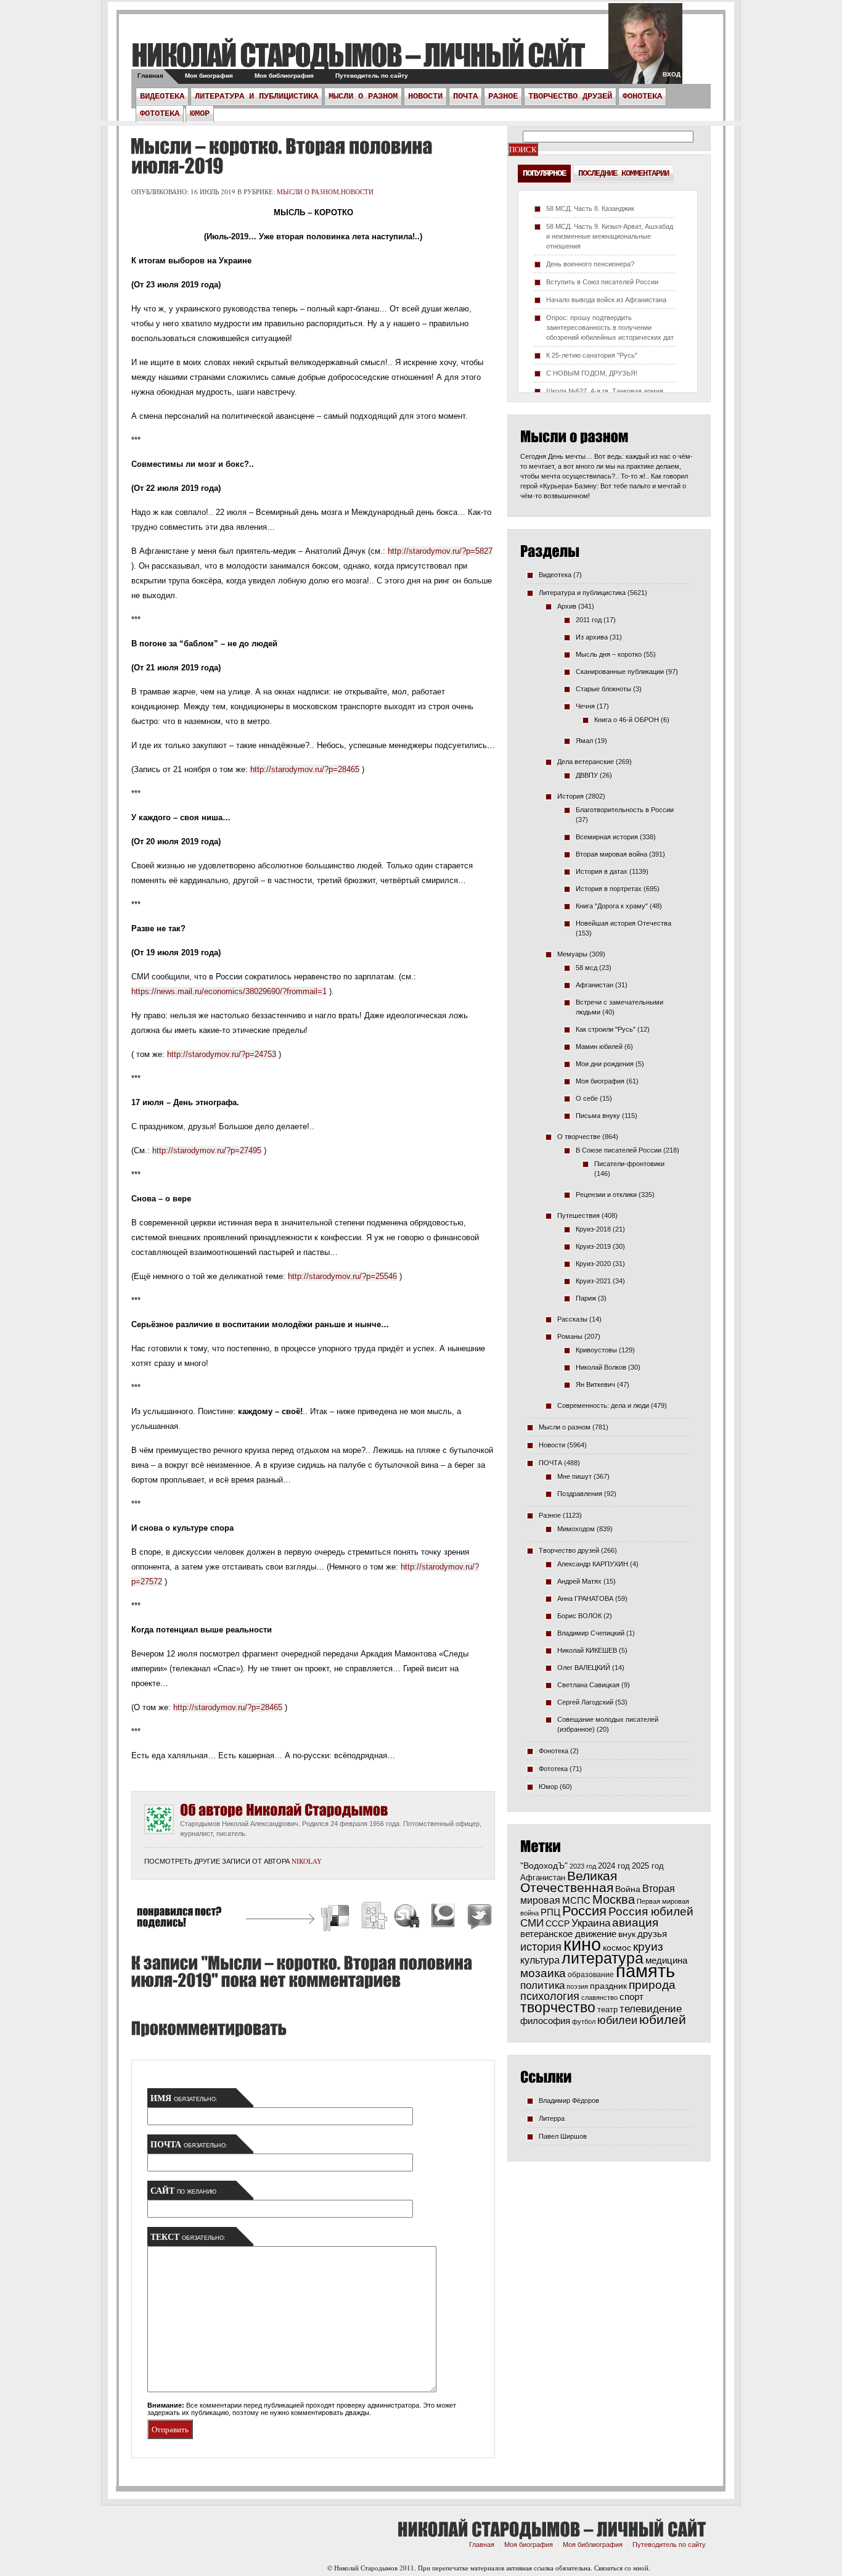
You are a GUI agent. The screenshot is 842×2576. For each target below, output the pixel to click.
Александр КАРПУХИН (593, 1564)
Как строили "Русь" (606, 1029)
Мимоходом (576, 1529)
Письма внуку (598, 1116)
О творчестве (579, 1137)
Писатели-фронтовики (629, 1164)
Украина (591, 1923)
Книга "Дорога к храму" (612, 906)
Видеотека (162, 96)
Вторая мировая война (611, 854)
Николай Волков (601, 1367)
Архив (567, 606)
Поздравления (580, 1494)
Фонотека (642, 96)
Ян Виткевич (595, 1385)
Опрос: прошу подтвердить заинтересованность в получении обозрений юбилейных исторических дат (610, 327)
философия (545, 2021)
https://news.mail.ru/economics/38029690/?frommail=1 (229, 991)
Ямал (584, 741)
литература (603, 1958)
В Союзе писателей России (619, 1150)
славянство (599, 1998)
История (570, 796)
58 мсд (587, 968)
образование (591, 1974)
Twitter (478, 1918)
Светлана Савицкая (588, 1685)
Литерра (552, 2118)
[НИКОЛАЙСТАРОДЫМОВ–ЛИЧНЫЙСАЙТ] (358, 55)
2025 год (648, 1866)
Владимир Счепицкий (591, 1633)
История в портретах (609, 889)
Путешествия (578, 1216)
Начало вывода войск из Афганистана (606, 300)
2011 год (589, 620)
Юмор (200, 113)
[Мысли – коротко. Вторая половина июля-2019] (281, 156)
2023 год (583, 1866)
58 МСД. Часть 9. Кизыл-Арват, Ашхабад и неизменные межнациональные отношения (610, 236)
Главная (150, 76)
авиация (635, 1923)
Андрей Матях (579, 1581)
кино (582, 1944)
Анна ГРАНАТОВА (585, 1599)
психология (550, 1996)
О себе (587, 1098)
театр (607, 2010)
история (541, 1947)
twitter (645, 49)
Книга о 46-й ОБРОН (627, 720)
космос (617, 1948)
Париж (586, 1298)
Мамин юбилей (599, 1047)
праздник (608, 1986)
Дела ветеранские (586, 762)
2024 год (614, 1866)
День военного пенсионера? (590, 264)
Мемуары (572, 954)
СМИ (532, 1923)
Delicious (337, 1918)
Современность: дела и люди (603, 1405)
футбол (584, 2022)
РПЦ (550, 1912)
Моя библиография (284, 76)
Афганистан (595, 985)
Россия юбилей (651, 1911)
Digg (374, 1918)
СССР (558, 1924)
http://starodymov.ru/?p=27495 (207, 1150)
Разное (503, 96)
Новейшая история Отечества (623, 923)
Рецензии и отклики (606, 1195)
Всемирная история (607, 837)
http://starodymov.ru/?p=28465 (305, 769)
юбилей (663, 2020)
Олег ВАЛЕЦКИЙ (584, 1668)
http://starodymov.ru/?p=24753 (222, 1054)
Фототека (160, 113)
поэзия (577, 1986)
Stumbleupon (407, 1918)
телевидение (651, 2009)
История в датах (602, 871)
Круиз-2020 (593, 1264)
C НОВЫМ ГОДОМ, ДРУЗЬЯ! (592, 373)
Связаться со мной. (622, 2568)
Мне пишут (574, 1476)
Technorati (443, 1918)
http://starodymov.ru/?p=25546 (342, 1276)
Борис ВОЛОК (579, 1616)
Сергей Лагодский (585, 1702)
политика (542, 1985)
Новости (425, 96)
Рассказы (572, 1319)
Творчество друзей (570, 96)
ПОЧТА (465, 96)
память (645, 1971)
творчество (558, 2007)
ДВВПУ (587, 775)
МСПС (576, 1900)
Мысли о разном (363, 96)
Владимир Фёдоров (569, 2101)
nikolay (307, 1861)
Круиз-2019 (593, 1246)
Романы (570, 1336)
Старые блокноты (603, 689)
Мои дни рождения (605, 1064)
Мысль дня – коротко (609, 654)
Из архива (592, 637)
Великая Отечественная (569, 1882)
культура (540, 1960)
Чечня (585, 706)
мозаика (543, 1973)
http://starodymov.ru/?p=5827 (440, 551)
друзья (652, 1934)
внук (627, 1934)
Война (628, 1889)
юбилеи (617, 2020)
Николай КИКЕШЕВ (587, 1650)
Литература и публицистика (256, 96)
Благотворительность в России (625, 810)
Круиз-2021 (593, 1281)
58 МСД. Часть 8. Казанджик (590, 208)
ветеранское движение (568, 1934)
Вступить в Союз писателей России (602, 282)
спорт (631, 1997)
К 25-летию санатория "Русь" (592, 355)
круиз (648, 1947)
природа (652, 1985)
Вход (672, 74)
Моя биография (209, 76)
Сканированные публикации (620, 672)
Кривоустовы (596, 1350)
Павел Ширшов (563, 2136)
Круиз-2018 (593, 1229)
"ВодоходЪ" (544, 1866)
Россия (584, 1911)
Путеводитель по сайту (372, 76)
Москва (614, 1899)
